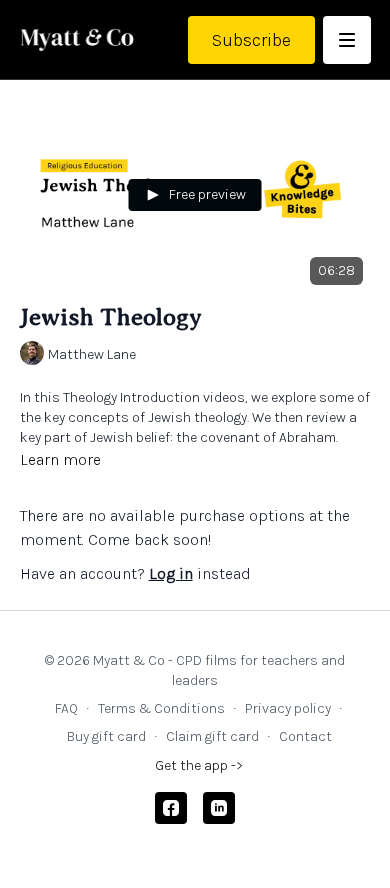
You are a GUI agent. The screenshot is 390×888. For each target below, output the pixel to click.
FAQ (66, 708)
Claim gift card (212, 736)
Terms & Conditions (161, 708)
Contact (305, 736)
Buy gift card (106, 736)
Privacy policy (288, 708)
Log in (171, 573)
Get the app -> (199, 765)
